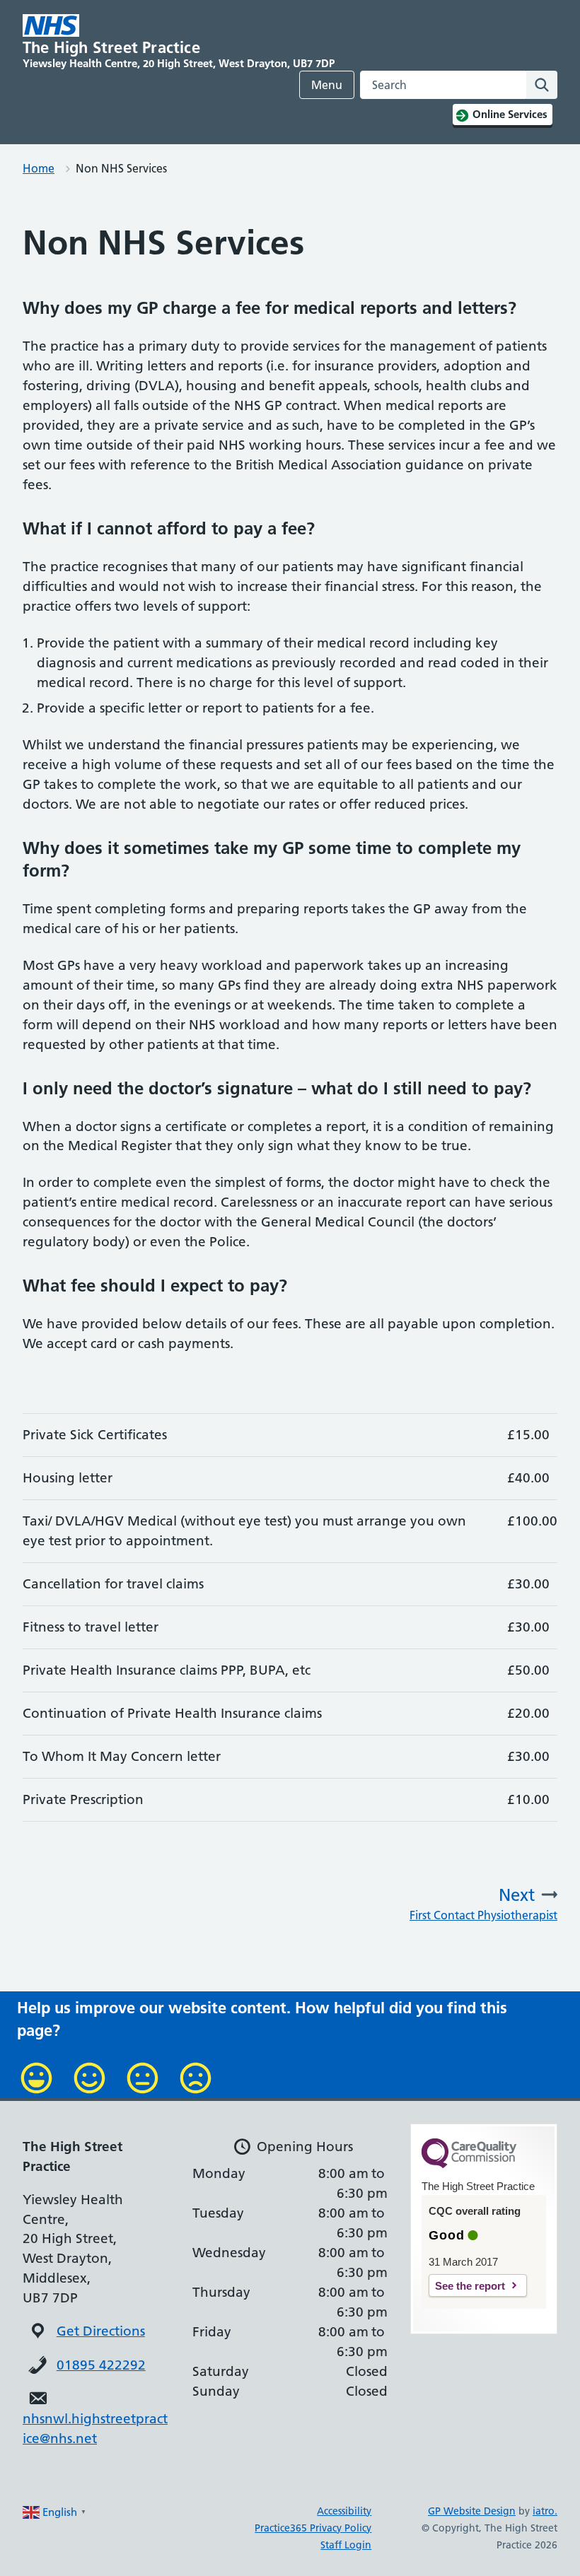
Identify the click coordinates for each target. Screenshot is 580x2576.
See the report (470, 2286)
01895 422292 (101, 2365)
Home (39, 168)
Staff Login (346, 2545)
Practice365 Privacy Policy (313, 2528)
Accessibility (344, 2511)
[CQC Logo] (469, 2165)
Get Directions (101, 2331)
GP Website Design (472, 2511)
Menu (327, 85)
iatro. (545, 2511)
